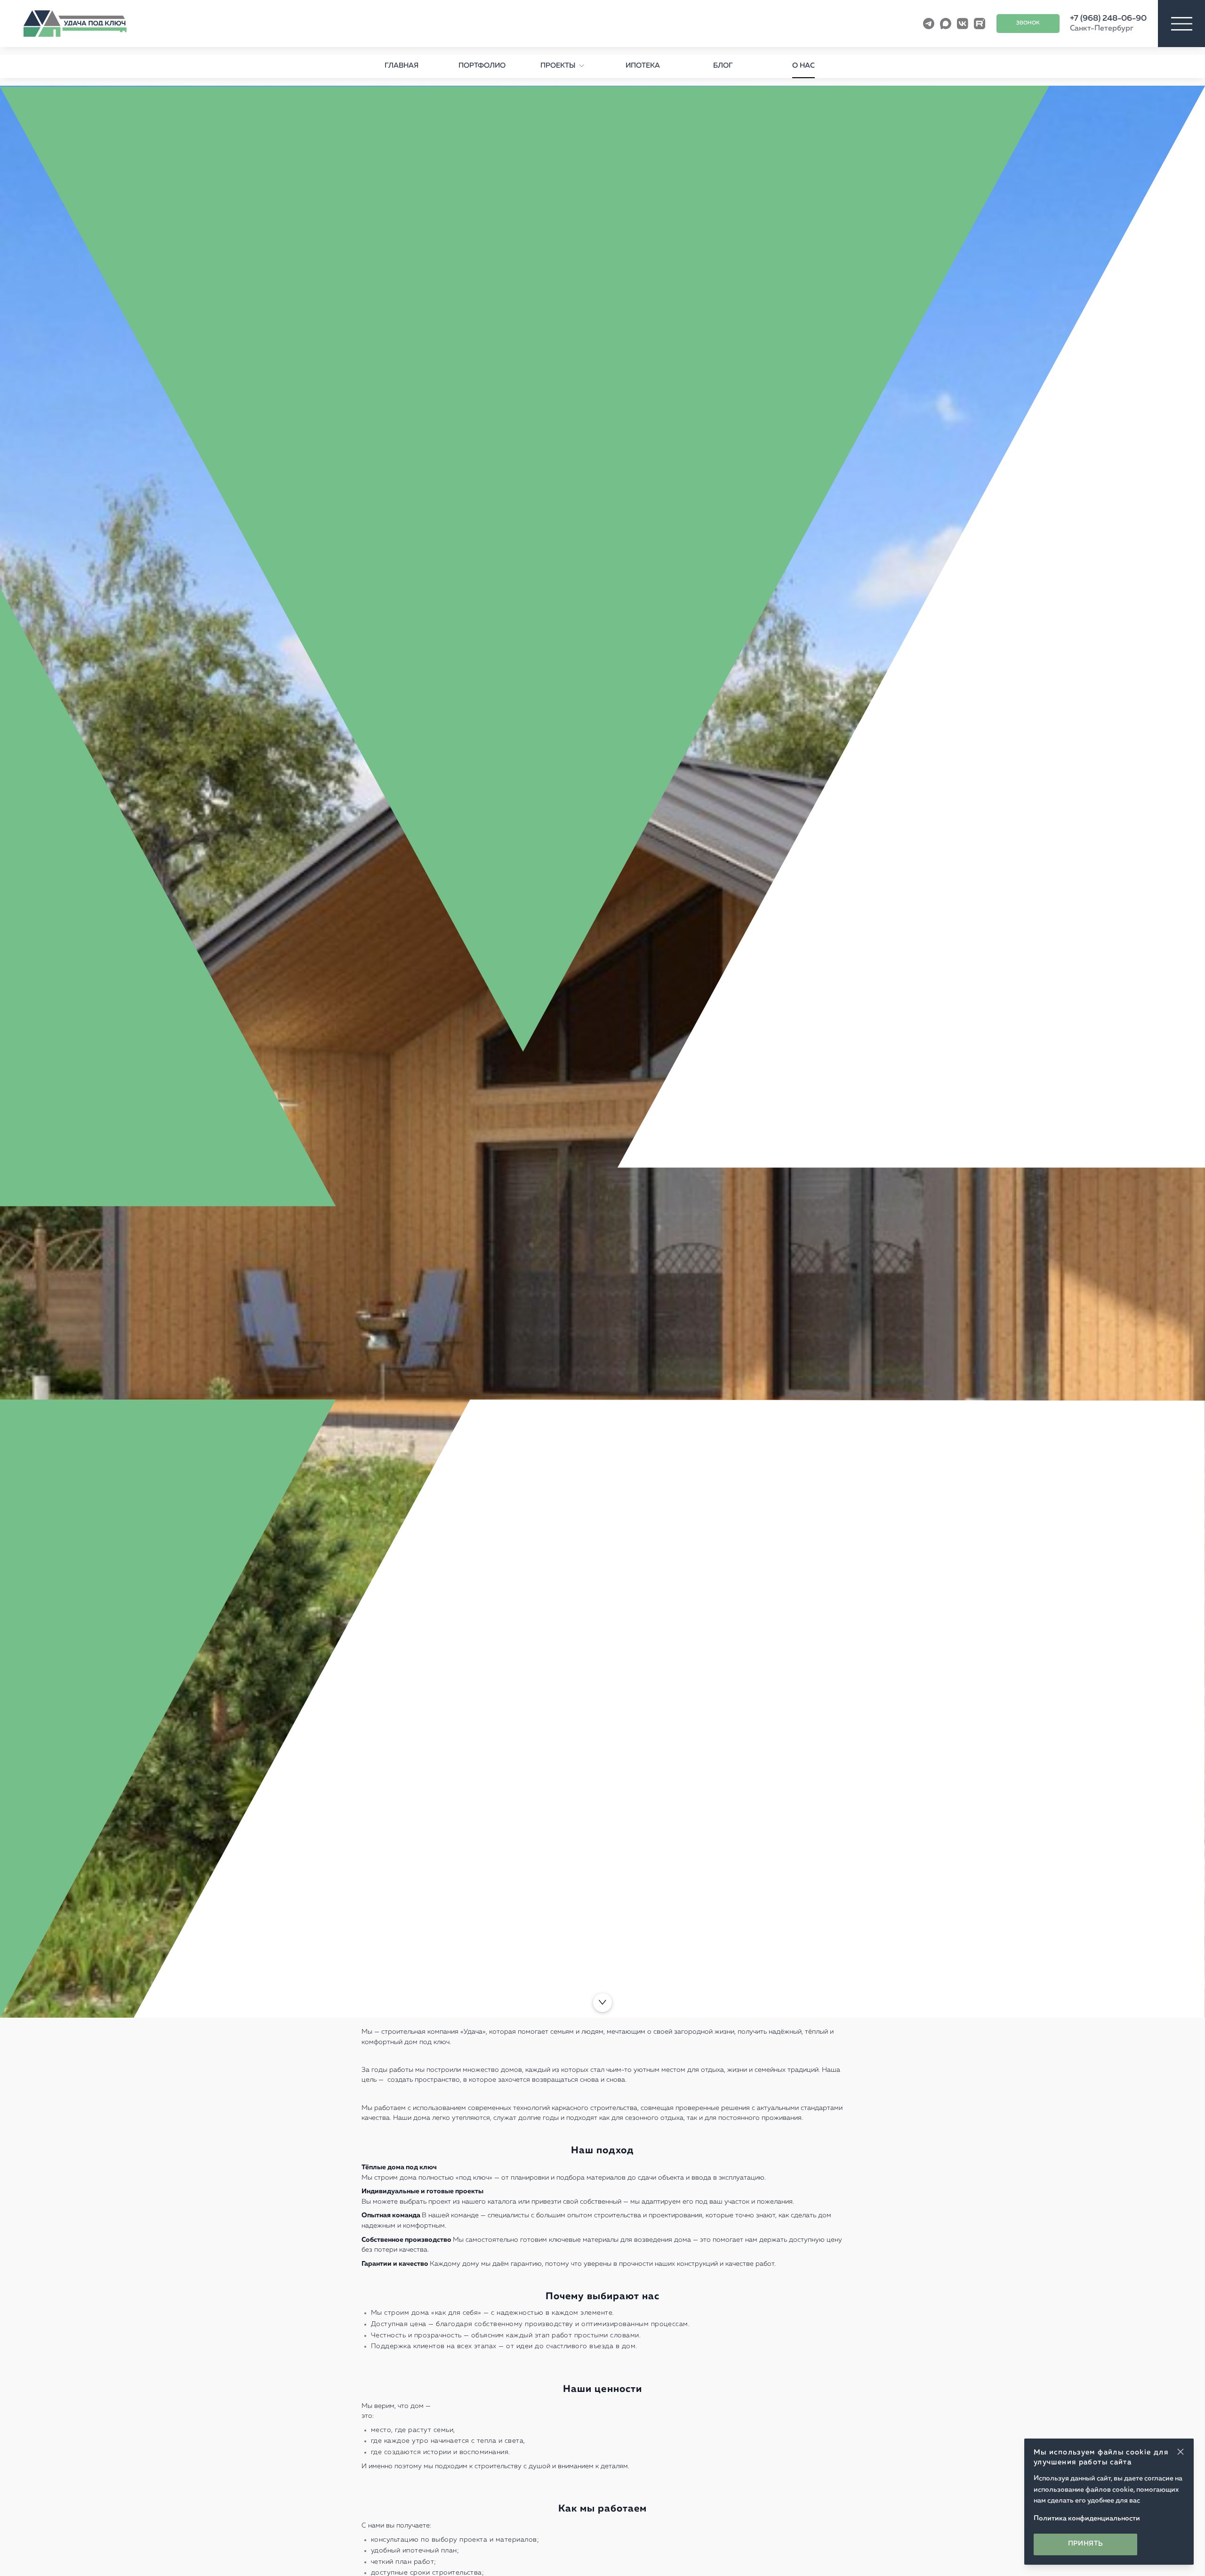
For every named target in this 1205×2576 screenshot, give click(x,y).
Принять (1086, 2544)
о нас (803, 66)
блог (723, 66)
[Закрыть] (1181, 2452)
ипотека (643, 66)
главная (402, 66)
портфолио (482, 66)
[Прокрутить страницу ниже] (602, 2003)
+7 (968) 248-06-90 (1108, 19)
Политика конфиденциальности (1087, 2519)
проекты (558, 66)
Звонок (1028, 23)
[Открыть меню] (1181, 24)
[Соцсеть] (929, 24)
